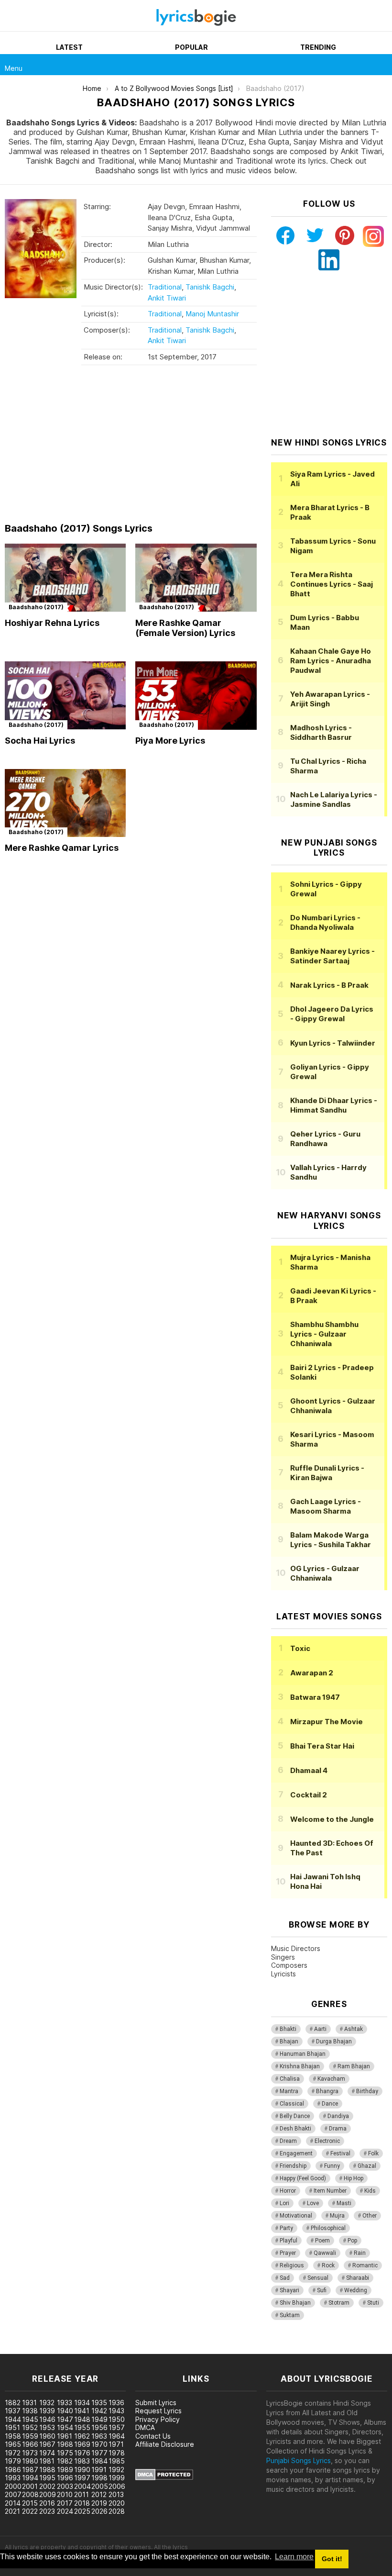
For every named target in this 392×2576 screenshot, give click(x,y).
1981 (47, 2461)
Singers (283, 1957)
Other (370, 2216)
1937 (13, 2411)
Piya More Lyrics (170, 741)
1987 (30, 2470)
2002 (47, 2486)
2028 (117, 2511)
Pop (352, 2241)
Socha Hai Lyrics (40, 741)
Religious (292, 2265)
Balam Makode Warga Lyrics (331, 1540)
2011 (82, 2494)
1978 (117, 2453)
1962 (82, 2436)
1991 (99, 2470)
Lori (284, 2203)
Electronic (327, 2141)
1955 (82, 2427)
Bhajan (289, 2041)
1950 (117, 2419)
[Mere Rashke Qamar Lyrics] (65, 803)
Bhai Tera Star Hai (322, 1746)
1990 (82, 2470)
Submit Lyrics (156, 2403)
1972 (13, 2453)
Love (313, 2203)
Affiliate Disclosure (165, 2444)
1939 (47, 2411)
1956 (99, 2427)
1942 (99, 2411)
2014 (13, 2503)
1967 (47, 2444)
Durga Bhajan (334, 2041)
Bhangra (327, 2091)
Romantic (365, 2265)
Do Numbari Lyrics (325, 922)
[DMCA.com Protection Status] (164, 2478)
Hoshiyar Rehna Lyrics (52, 623)
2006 (117, 2486)
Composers (289, 1965)
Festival (340, 2153)
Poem (322, 2241)
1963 (99, 2436)
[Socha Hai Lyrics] (65, 696)
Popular (191, 47)
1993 (13, 2478)
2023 (47, 2511)
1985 (117, 2461)
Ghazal (367, 2166)
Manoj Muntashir (212, 314)
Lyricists (283, 1974)
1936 (116, 2403)
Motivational (296, 2216)
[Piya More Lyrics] (196, 696)
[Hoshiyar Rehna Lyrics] (65, 578)
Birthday (367, 2091)
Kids (370, 2191)
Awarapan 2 (312, 1673)
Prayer (288, 2253)
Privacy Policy (158, 2419)
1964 (117, 2436)
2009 (48, 2494)
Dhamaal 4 (309, 1770)
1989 (65, 2470)
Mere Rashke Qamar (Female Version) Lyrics (185, 628)
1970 (99, 2444)
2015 (30, 2503)
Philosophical (328, 2228)
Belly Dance (295, 2116)
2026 (99, 2511)
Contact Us (153, 2436)
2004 (82, 2486)
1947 (65, 2419)
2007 (13, 2494)
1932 (47, 2403)
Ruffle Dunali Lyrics (327, 1473)
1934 (82, 2403)
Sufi (322, 2290)
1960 (47, 2436)
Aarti (320, 2029)
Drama (338, 2129)
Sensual (318, 2278)
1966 (30, 2444)
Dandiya (338, 2116)
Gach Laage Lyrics (326, 1506)
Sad (285, 2278)
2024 (65, 2511)
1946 (47, 2419)
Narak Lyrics (329, 985)
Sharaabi (358, 2278)
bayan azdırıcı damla (88, 2349)
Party (286, 2228)
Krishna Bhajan (300, 2066)
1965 (13, 2444)
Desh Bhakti (295, 2129)
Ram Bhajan (354, 2066)
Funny (332, 2166)
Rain (360, 2253)
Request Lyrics (158, 2411)
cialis (46, 2349)
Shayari (289, 2290)
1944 (13, 2419)
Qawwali (325, 2253)
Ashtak (354, 2029)
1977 (99, 2453)
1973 (30, 2453)
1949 (99, 2419)
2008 (30, 2494)
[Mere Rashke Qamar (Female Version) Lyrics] (196, 578)
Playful (289, 2241)
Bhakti (288, 2029)
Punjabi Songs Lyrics (299, 2460)
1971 (116, 2444)
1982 (65, 2461)
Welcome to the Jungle (332, 1819)
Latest (69, 47)
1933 (65, 2403)
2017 (65, 2503)
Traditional (165, 287)
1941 (82, 2411)
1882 (13, 2403)
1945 (30, 2419)
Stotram (339, 2303)
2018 (82, 2503)
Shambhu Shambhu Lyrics (324, 1334)
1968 (65, 2444)
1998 (99, 2478)
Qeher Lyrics (325, 1139)
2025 (82, 2511)
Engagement (296, 2153)
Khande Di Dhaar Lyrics (334, 1105)
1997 (82, 2478)
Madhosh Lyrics (321, 732)
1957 (117, 2427)
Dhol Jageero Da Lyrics (332, 1014)
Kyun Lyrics (333, 1043)
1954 (65, 2427)
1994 (30, 2478)
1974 (47, 2453)
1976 (82, 2453)
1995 (47, 2478)
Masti (344, 2203)
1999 (117, 2478)
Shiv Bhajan (295, 2303)
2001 (30, 2486)
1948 (82, 2419)
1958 (13, 2436)
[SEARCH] (381, 65)
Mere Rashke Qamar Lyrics (62, 848)
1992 (116, 2470)
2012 (99, 2494)
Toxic (300, 1648)
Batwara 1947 (315, 1697)
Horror (288, 2191)
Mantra (289, 2091)
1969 (82, 2444)
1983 (82, 2461)
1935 (99, 2403)
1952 (30, 2427)
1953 (47, 2427)
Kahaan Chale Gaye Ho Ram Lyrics (331, 661)
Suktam (290, 2315)
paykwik (136, 2349)
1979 (13, 2461)
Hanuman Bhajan (303, 2054)
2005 (100, 2486)
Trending (318, 47)
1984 (99, 2461)
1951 (12, 2427)
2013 (116, 2494)
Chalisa (290, 2079)
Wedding (356, 2290)
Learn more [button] (294, 2557)
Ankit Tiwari (167, 298)
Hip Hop (354, 2178)
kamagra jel (169, 2349)
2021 (12, 2511)
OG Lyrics (325, 1573)
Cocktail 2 (309, 1795)
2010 (65, 2494)
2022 (30, 2511)
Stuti (373, 2303)
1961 (65, 2436)
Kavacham (331, 2079)
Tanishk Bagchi (210, 287)
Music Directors (296, 1948)
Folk (373, 2153)
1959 (30, 2436)
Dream (288, 2141)
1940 (65, 2411)
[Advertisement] (131, 446)
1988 (47, 2470)
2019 (99, 2503)
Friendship (293, 2166)
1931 (29, 2403)
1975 (65, 2453)
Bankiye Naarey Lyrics (332, 956)
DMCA (145, 2427)
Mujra (337, 2216)
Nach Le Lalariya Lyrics (334, 799)
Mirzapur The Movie (327, 1722)
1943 (116, 2411)
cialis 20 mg (18, 2349)
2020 (117, 2503)
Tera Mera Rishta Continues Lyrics (332, 584)
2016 (47, 2503)
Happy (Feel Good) (303, 2178)
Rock (328, 2265)
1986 (13, 2470)
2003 (65, 2486)
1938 (30, 2411)
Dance (330, 2104)
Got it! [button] (332, 2559)
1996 (65, 2478)
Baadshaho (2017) (36, 607)
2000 (13, 2486)
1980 (30, 2461)
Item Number (330, 2191)
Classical (292, 2104)
